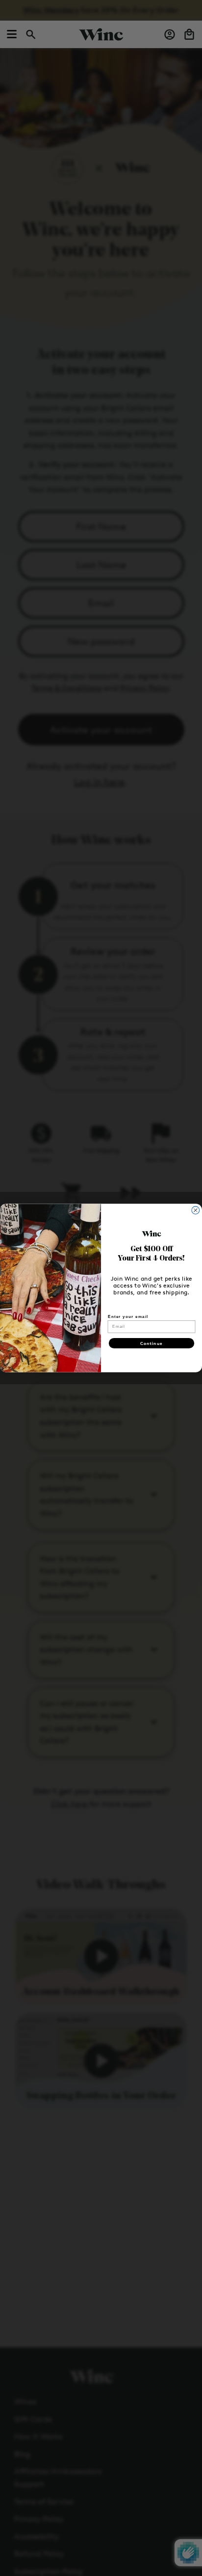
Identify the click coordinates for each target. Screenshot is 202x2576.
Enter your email (128, 1316)
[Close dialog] (196, 1210)
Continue (151, 1343)
